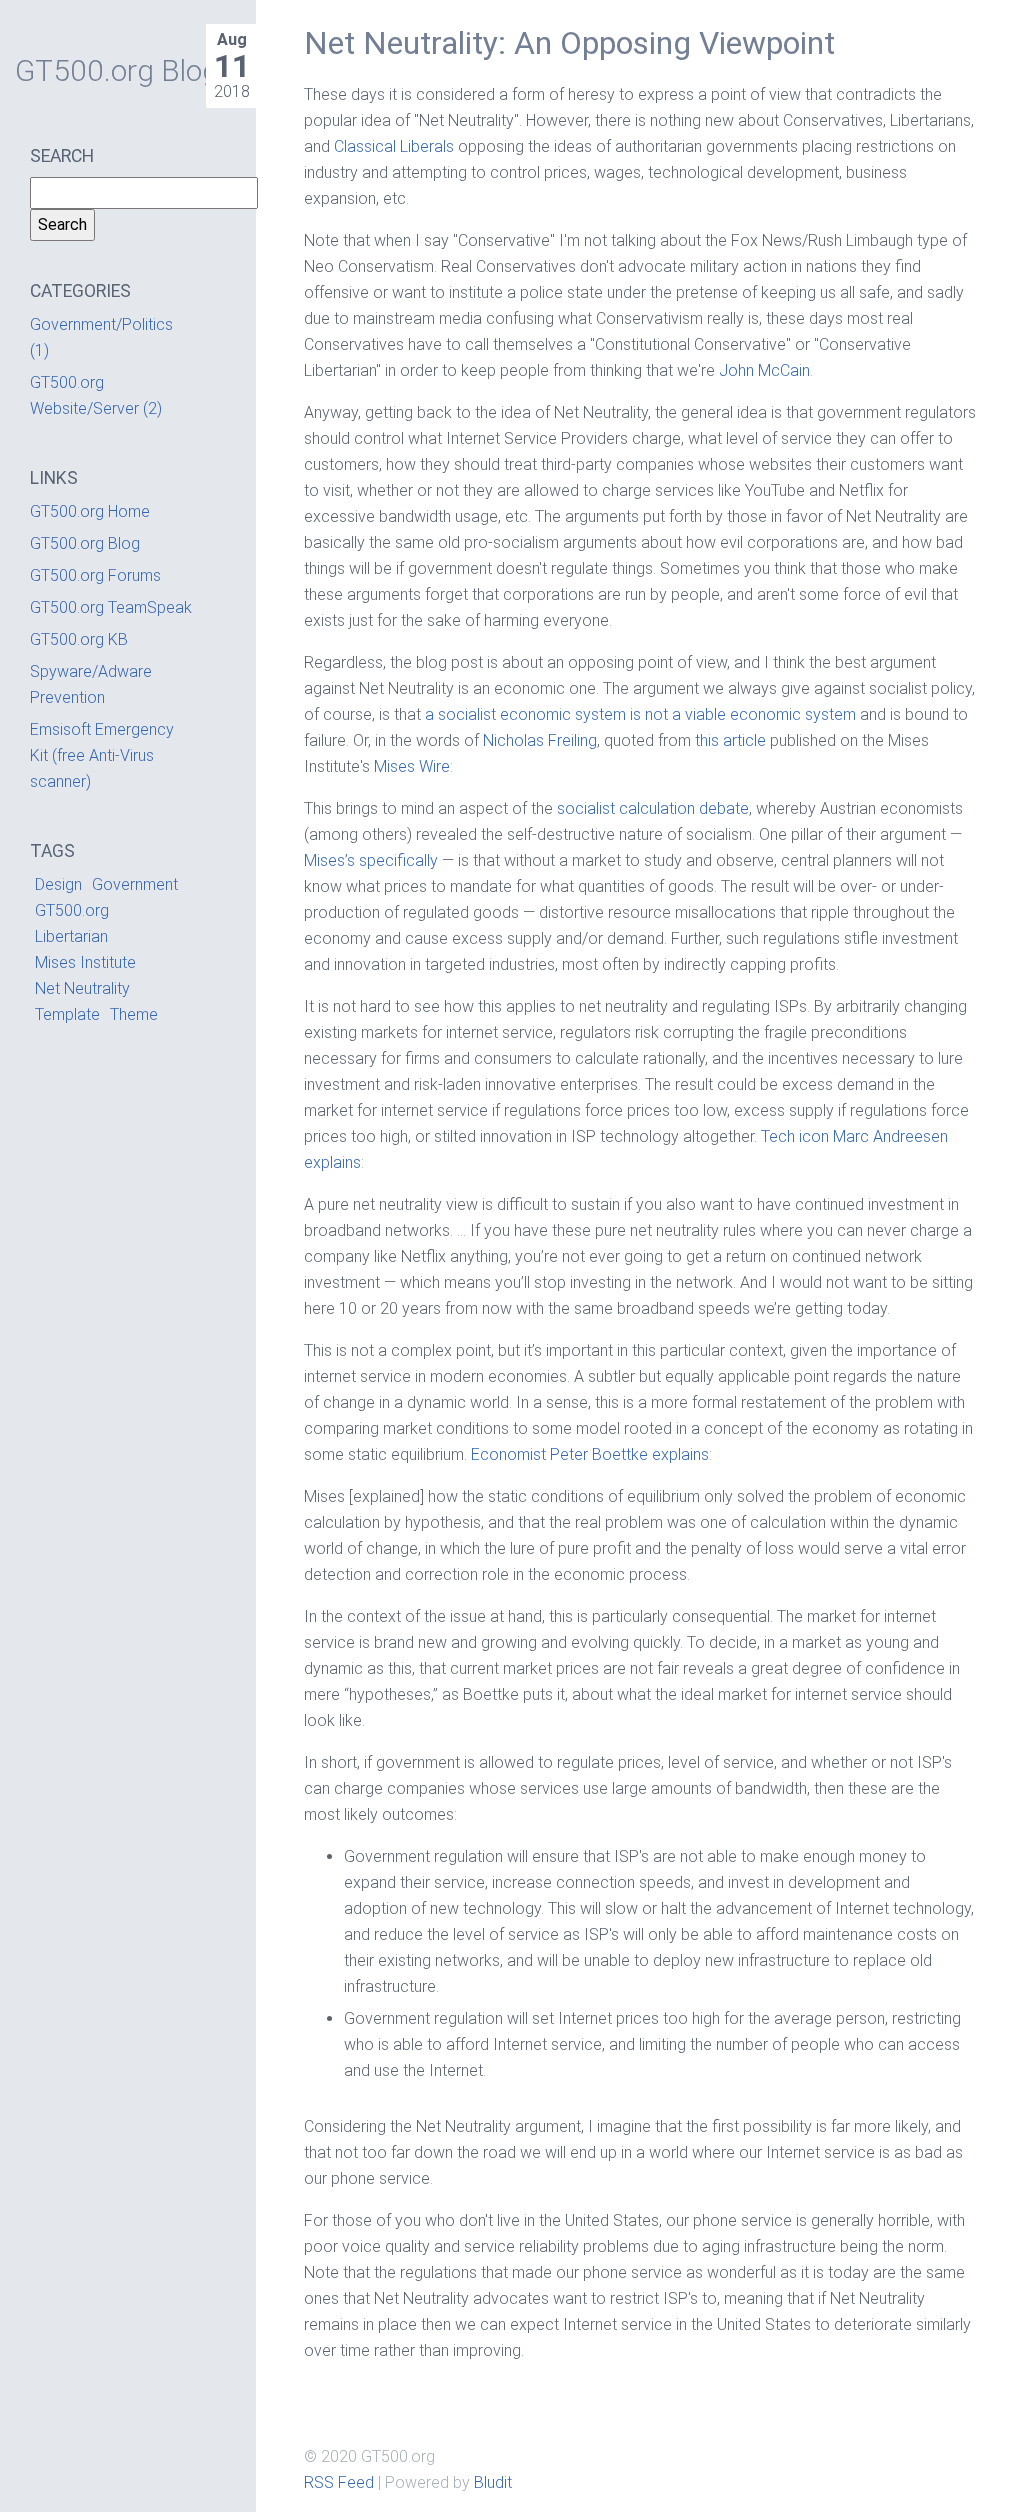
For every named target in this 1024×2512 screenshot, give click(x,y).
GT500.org (72, 910)
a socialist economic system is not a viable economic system (640, 714)
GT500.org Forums (95, 575)
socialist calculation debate (653, 808)
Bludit (493, 2482)
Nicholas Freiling (540, 740)
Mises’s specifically (371, 860)
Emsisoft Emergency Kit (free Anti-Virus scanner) (102, 755)
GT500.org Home (90, 511)
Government (135, 884)
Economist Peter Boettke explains (590, 1454)
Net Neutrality (82, 988)
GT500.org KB (79, 639)
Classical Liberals (394, 146)
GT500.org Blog (85, 543)
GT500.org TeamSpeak (111, 607)
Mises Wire (412, 766)
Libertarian (71, 936)
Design (58, 884)
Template (67, 1014)
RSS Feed (339, 2482)
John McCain (764, 370)
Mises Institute (85, 962)
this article (730, 740)
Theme (134, 1014)
